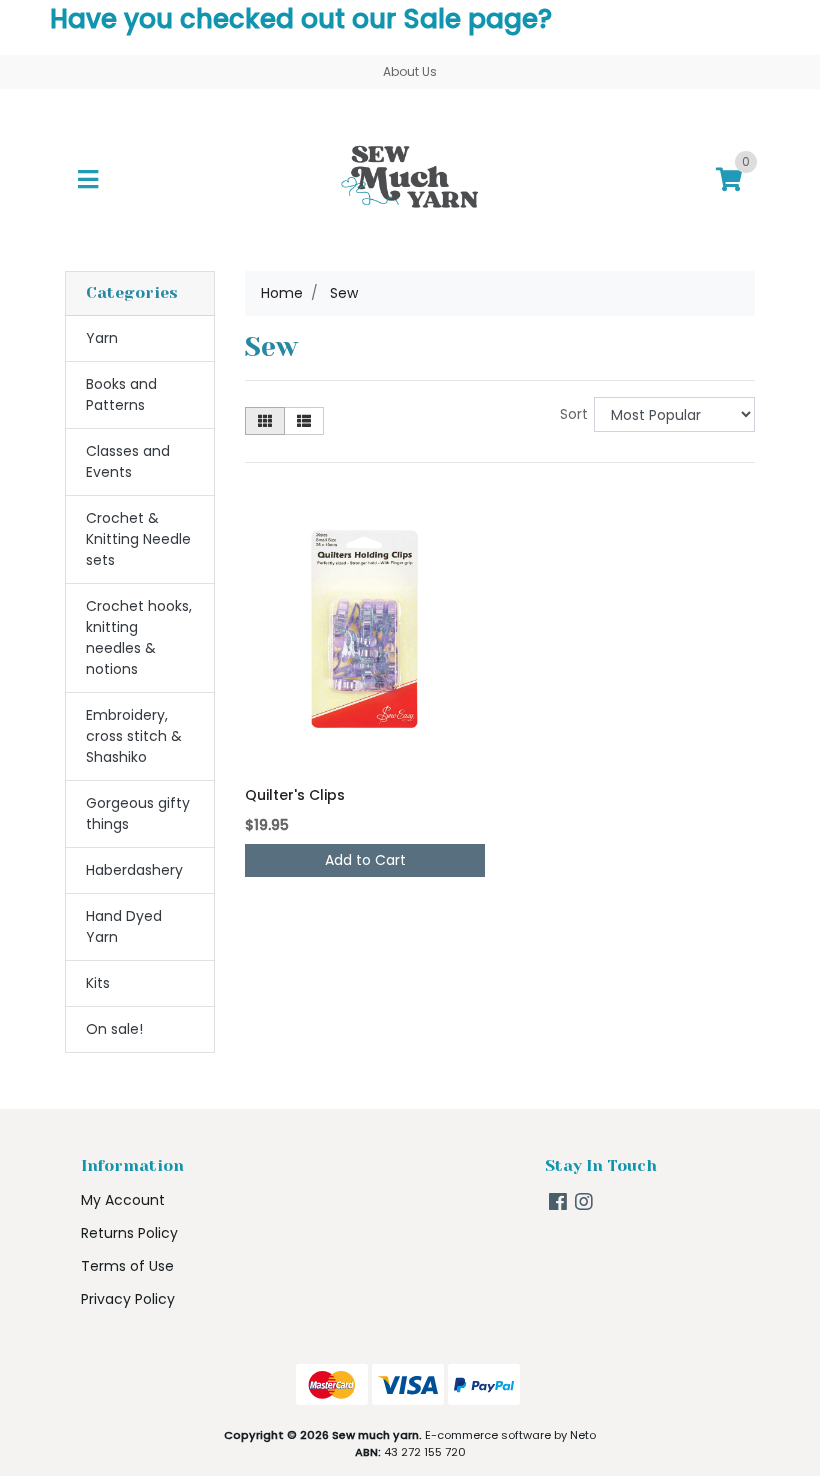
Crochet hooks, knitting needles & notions (139, 637)
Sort (574, 414)
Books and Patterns (121, 394)
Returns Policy (129, 1233)
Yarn (102, 338)
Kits (98, 983)
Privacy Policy (128, 1299)
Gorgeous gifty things (138, 813)
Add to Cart (365, 860)
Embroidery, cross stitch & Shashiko (134, 736)
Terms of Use (127, 1266)
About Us (410, 71)
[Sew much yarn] (410, 179)
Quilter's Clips (295, 795)
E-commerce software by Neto (510, 1435)
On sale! (114, 1029)
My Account (123, 1200)
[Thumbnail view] (265, 421)
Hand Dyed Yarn (124, 926)
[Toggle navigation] (88, 180)
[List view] (304, 421)
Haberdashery (134, 870)
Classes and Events (128, 461)
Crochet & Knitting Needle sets (138, 539)
